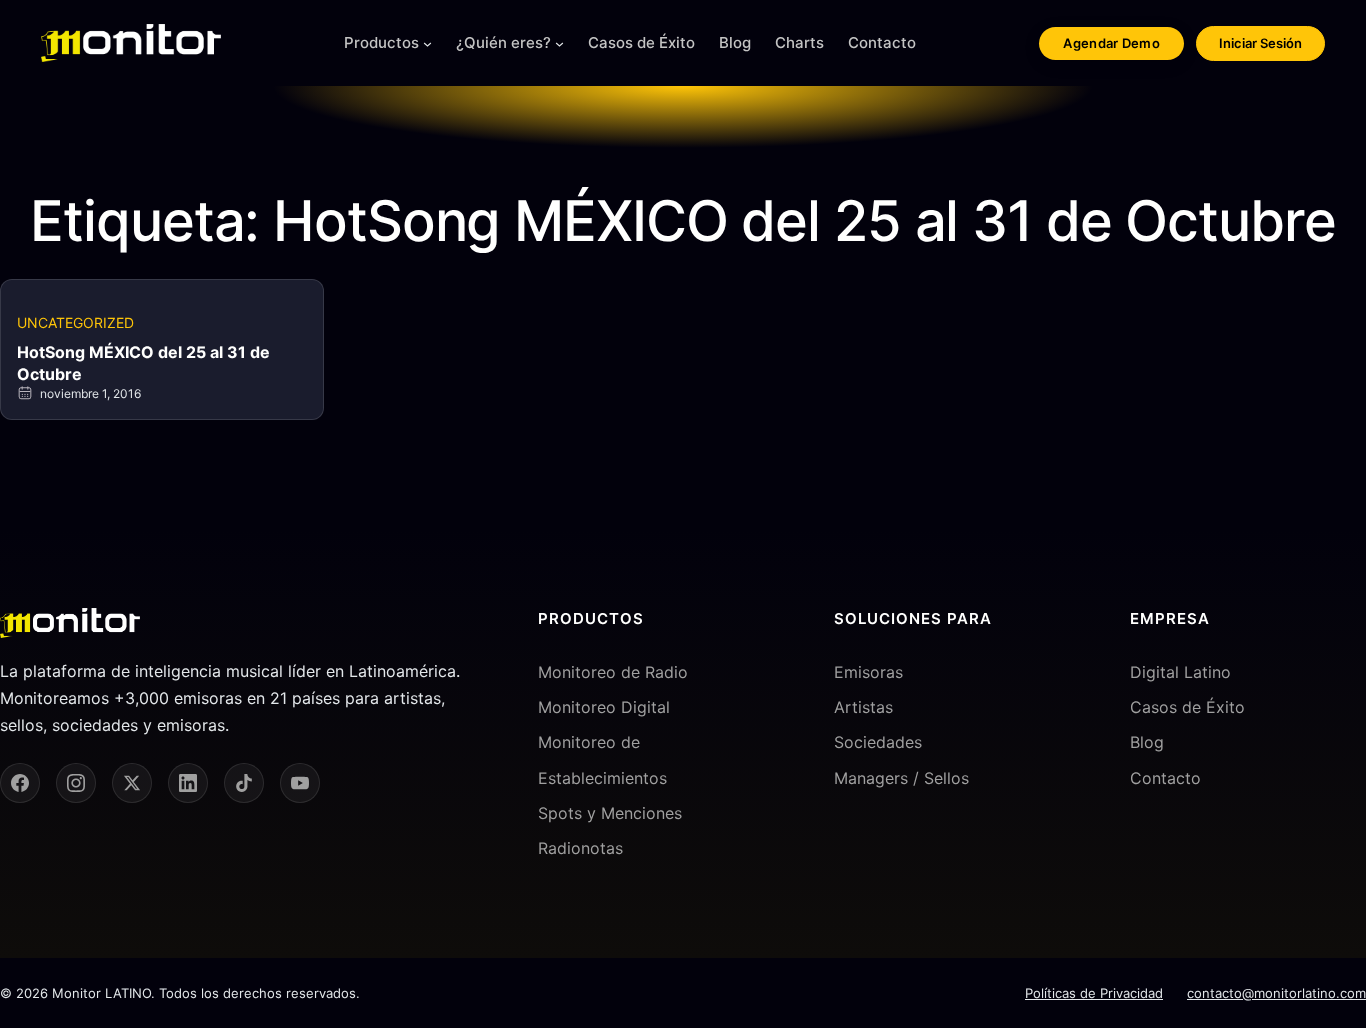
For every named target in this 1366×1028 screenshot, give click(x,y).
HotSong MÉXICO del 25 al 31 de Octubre (143, 363)
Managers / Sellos (901, 778)
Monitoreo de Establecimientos (602, 759)
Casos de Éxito (1187, 707)
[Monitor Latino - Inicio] (131, 43)
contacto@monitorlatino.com (1276, 993)
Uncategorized (75, 322)
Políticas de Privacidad (1094, 993)
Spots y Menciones (610, 813)
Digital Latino (1180, 672)
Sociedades (878, 742)
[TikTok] (244, 783)
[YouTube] (300, 783)
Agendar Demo (1111, 43)
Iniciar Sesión (1260, 43)
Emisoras (868, 672)
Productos (381, 42)
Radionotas (580, 848)
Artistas (863, 707)
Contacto (1165, 778)
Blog (1147, 742)
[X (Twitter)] (132, 783)
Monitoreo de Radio (613, 672)
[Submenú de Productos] (427, 43)
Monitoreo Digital (604, 707)
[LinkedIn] (188, 783)
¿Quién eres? (503, 42)
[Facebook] (20, 783)
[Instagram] (76, 783)
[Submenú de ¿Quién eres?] (559, 43)
